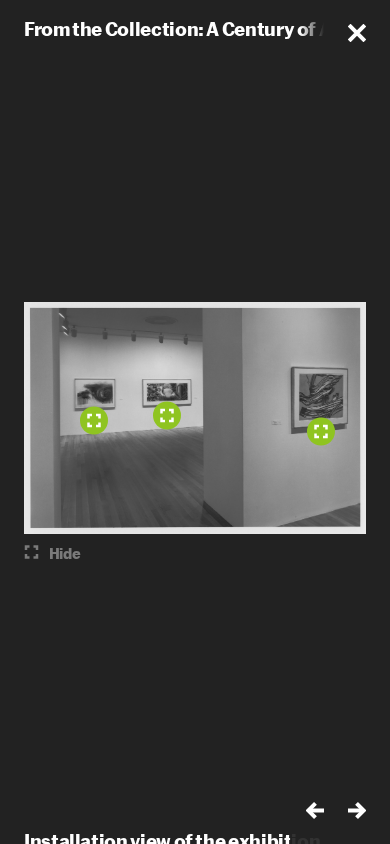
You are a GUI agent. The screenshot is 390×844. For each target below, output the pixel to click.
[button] (357, 33)
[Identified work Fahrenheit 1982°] (167, 416)
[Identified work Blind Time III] (94, 421)
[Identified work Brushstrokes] (321, 432)
